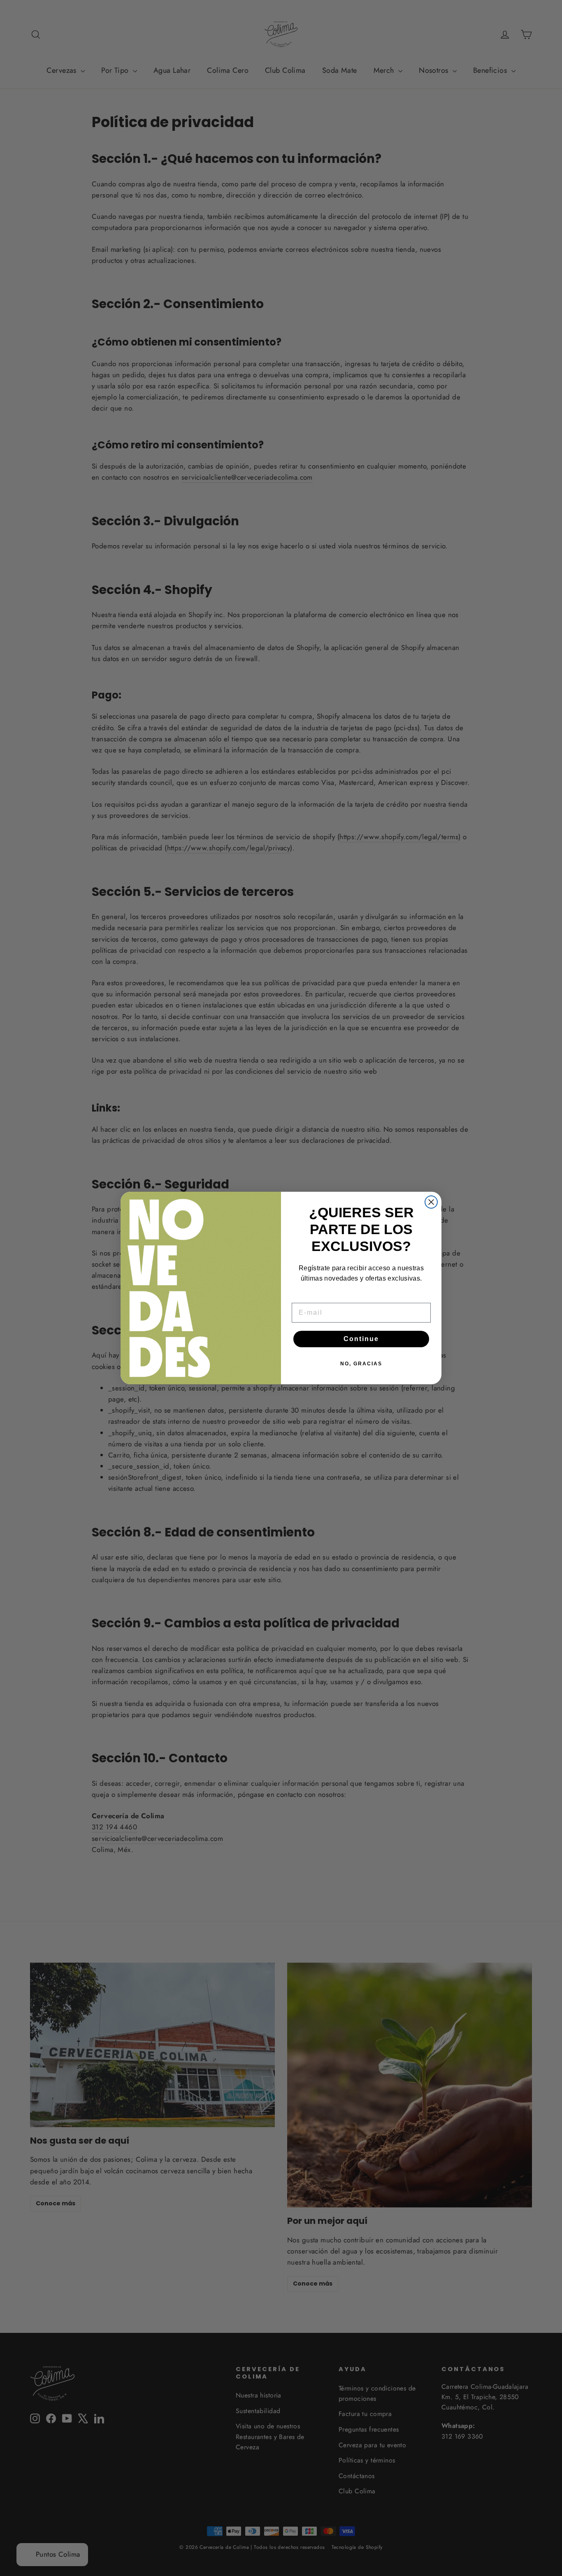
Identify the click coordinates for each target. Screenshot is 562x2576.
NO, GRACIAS (361, 1364)
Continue (361, 1339)
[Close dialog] (431, 1202)
